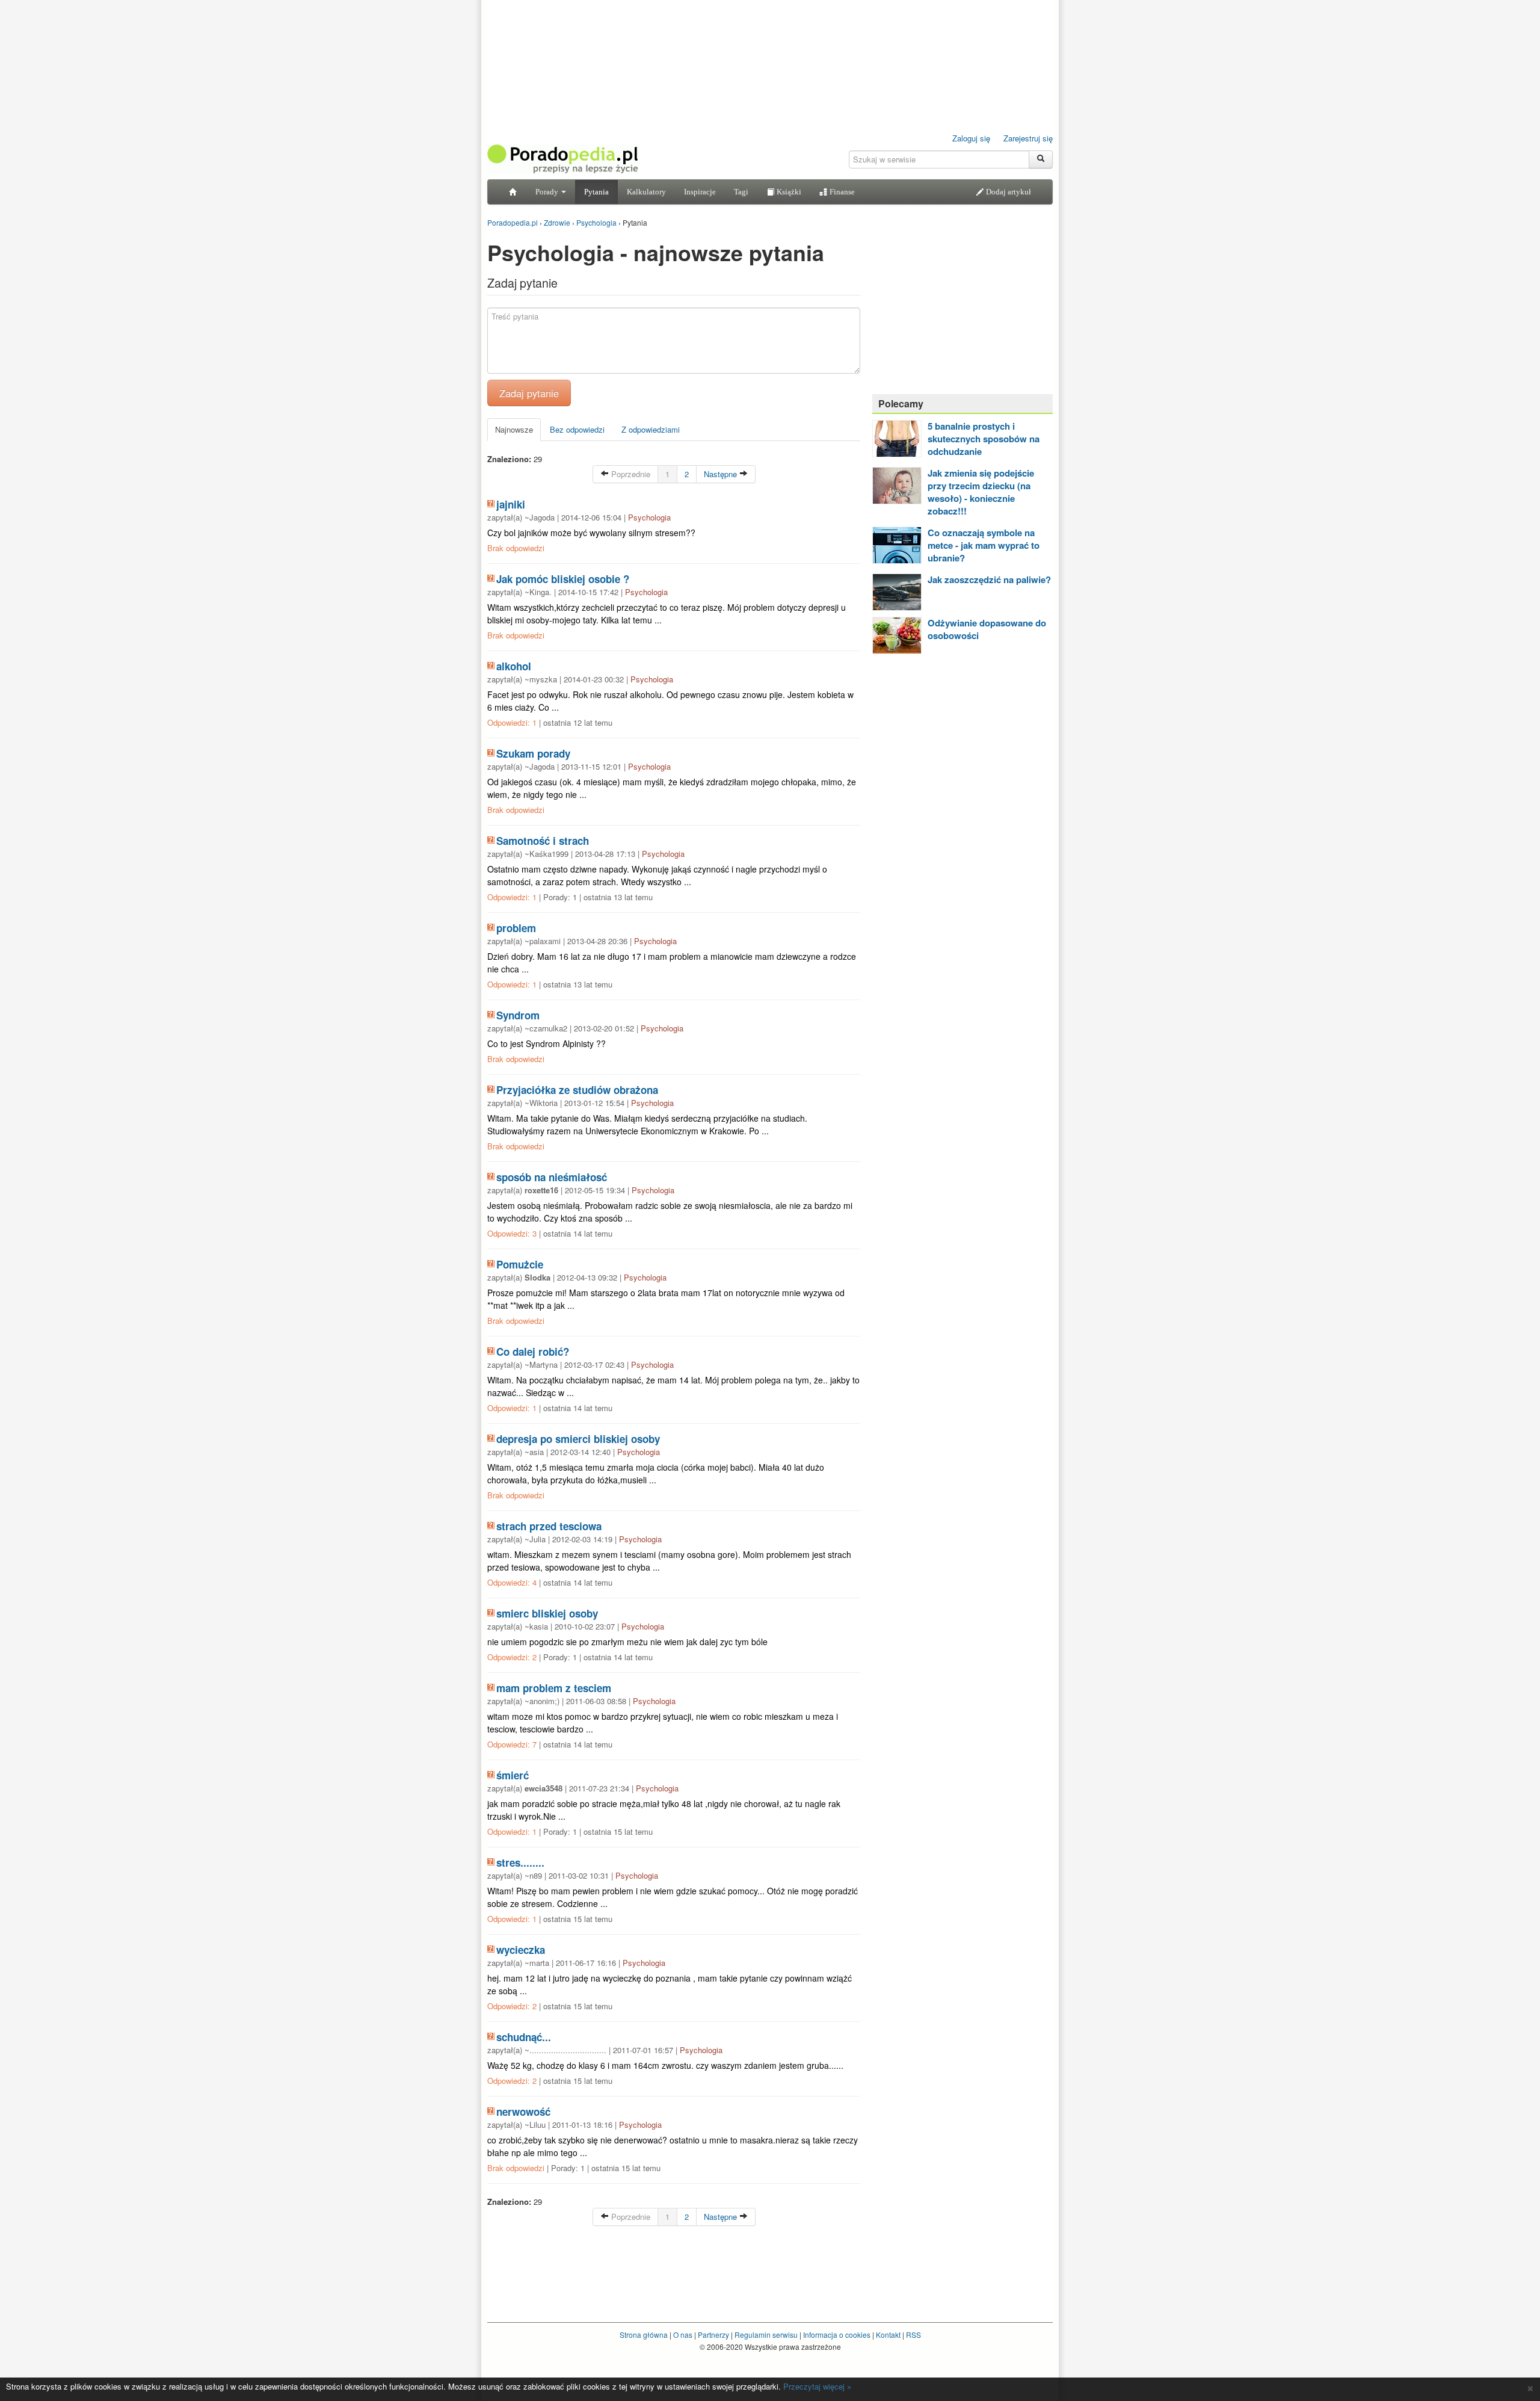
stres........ (520, 1862)
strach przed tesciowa (549, 1526)
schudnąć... (524, 2037)
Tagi (741, 192)
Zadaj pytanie (529, 393)
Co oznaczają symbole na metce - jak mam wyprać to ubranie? (984, 545)
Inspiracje (700, 192)
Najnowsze (514, 429)
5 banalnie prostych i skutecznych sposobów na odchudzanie (984, 439)
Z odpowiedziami (651, 429)
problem (516, 928)
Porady (548, 192)
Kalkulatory (646, 192)
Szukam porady (533, 753)
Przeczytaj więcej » (817, 2386)
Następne (722, 474)
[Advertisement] (962, 310)
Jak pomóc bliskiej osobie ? (563, 579)
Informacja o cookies (837, 2335)
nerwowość (523, 2112)
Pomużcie (520, 1264)
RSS (913, 2335)
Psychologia (649, 517)
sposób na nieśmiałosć (552, 1177)
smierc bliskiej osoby (547, 1613)
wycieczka (521, 1950)
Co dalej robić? (533, 1352)
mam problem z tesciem (554, 1688)
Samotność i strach (543, 841)
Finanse (841, 192)
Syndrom (518, 1015)
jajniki (511, 504)
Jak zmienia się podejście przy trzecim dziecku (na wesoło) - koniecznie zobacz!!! (981, 492)
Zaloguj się (971, 138)
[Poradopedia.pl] (562, 158)
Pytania (596, 192)
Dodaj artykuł (1008, 192)
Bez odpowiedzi (577, 429)
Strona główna (644, 2335)
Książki (788, 192)
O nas (683, 2335)
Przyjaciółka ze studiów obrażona (577, 1090)
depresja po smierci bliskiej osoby (578, 1439)
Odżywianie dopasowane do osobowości (987, 629)
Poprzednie (630, 474)
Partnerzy (713, 2335)
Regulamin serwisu (766, 2335)
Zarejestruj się (1028, 138)
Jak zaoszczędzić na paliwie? (989, 579)
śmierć (513, 1775)
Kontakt (888, 2335)
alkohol (514, 666)
